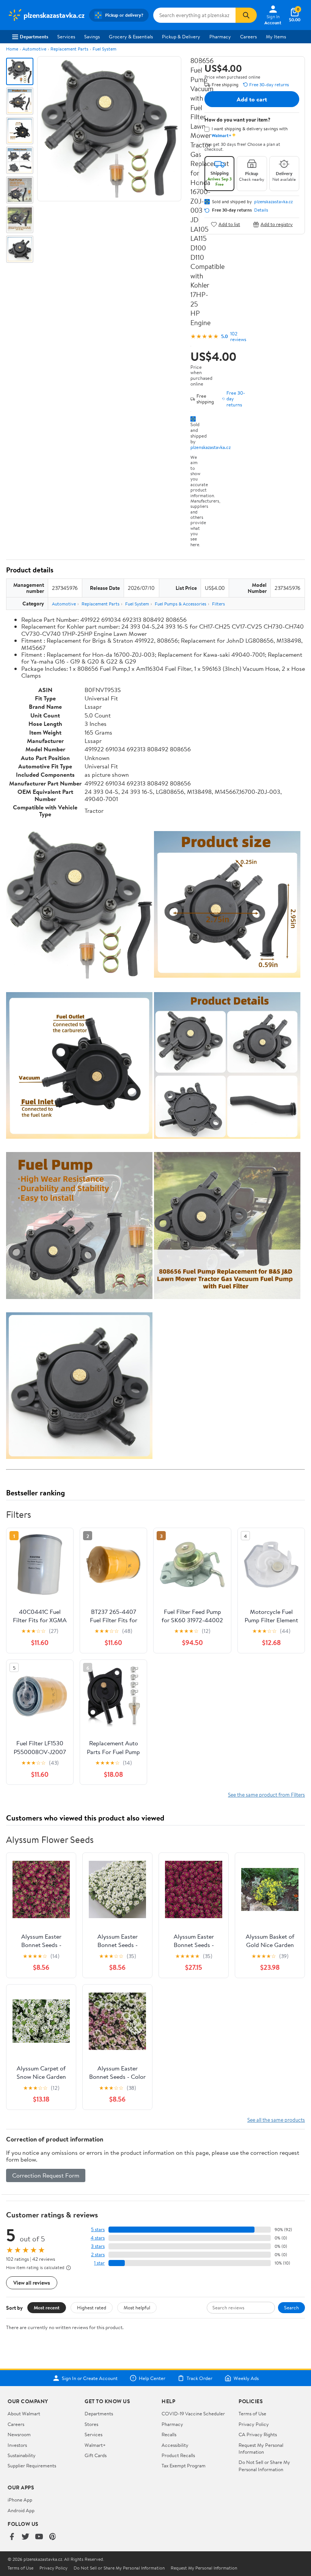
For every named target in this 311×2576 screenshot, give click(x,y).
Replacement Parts (69, 49)
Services (66, 36)
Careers (248, 36)
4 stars (98, 2238)
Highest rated (92, 2307)
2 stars (98, 2254)
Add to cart (252, 99)
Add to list (229, 224)
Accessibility (175, 2445)
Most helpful (137, 2307)
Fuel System (104, 49)
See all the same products (276, 2120)
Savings (92, 36)
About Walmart (24, 2413)
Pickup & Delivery (181, 36)
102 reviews (238, 337)
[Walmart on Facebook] (12, 2537)
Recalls (169, 2434)
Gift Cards (96, 2455)
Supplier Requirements (32, 2465)
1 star (99, 2263)
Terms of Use (252, 2413)
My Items (276, 36)
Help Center (152, 2378)
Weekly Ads (246, 2378)
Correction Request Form (46, 2175)
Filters (218, 604)
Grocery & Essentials (131, 36)
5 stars (98, 2229)
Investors (17, 2445)
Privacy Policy (254, 2424)
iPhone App (20, 2500)
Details (261, 210)
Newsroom (19, 2434)
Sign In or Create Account (90, 2378)
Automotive (34, 49)
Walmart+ (95, 2445)
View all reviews (32, 2283)
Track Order (199, 2378)
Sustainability (22, 2455)
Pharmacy (220, 36)
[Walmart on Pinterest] (53, 2537)
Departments (34, 36)
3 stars (98, 2246)
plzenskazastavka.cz (210, 447)
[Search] (246, 15)
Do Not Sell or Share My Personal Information (264, 2465)
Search (291, 2307)
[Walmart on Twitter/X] (25, 2537)
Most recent (47, 2307)
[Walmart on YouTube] (39, 2537)
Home (12, 49)
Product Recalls (178, 2455)
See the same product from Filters (266, 1795)
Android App (21, 2510)
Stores (91, 2424)
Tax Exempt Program (184, 2465)
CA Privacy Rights (258, 2434)
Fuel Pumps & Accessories (181, 604)
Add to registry (277, 224)
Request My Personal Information (261, 2448)
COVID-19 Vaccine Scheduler (193, 2413)
